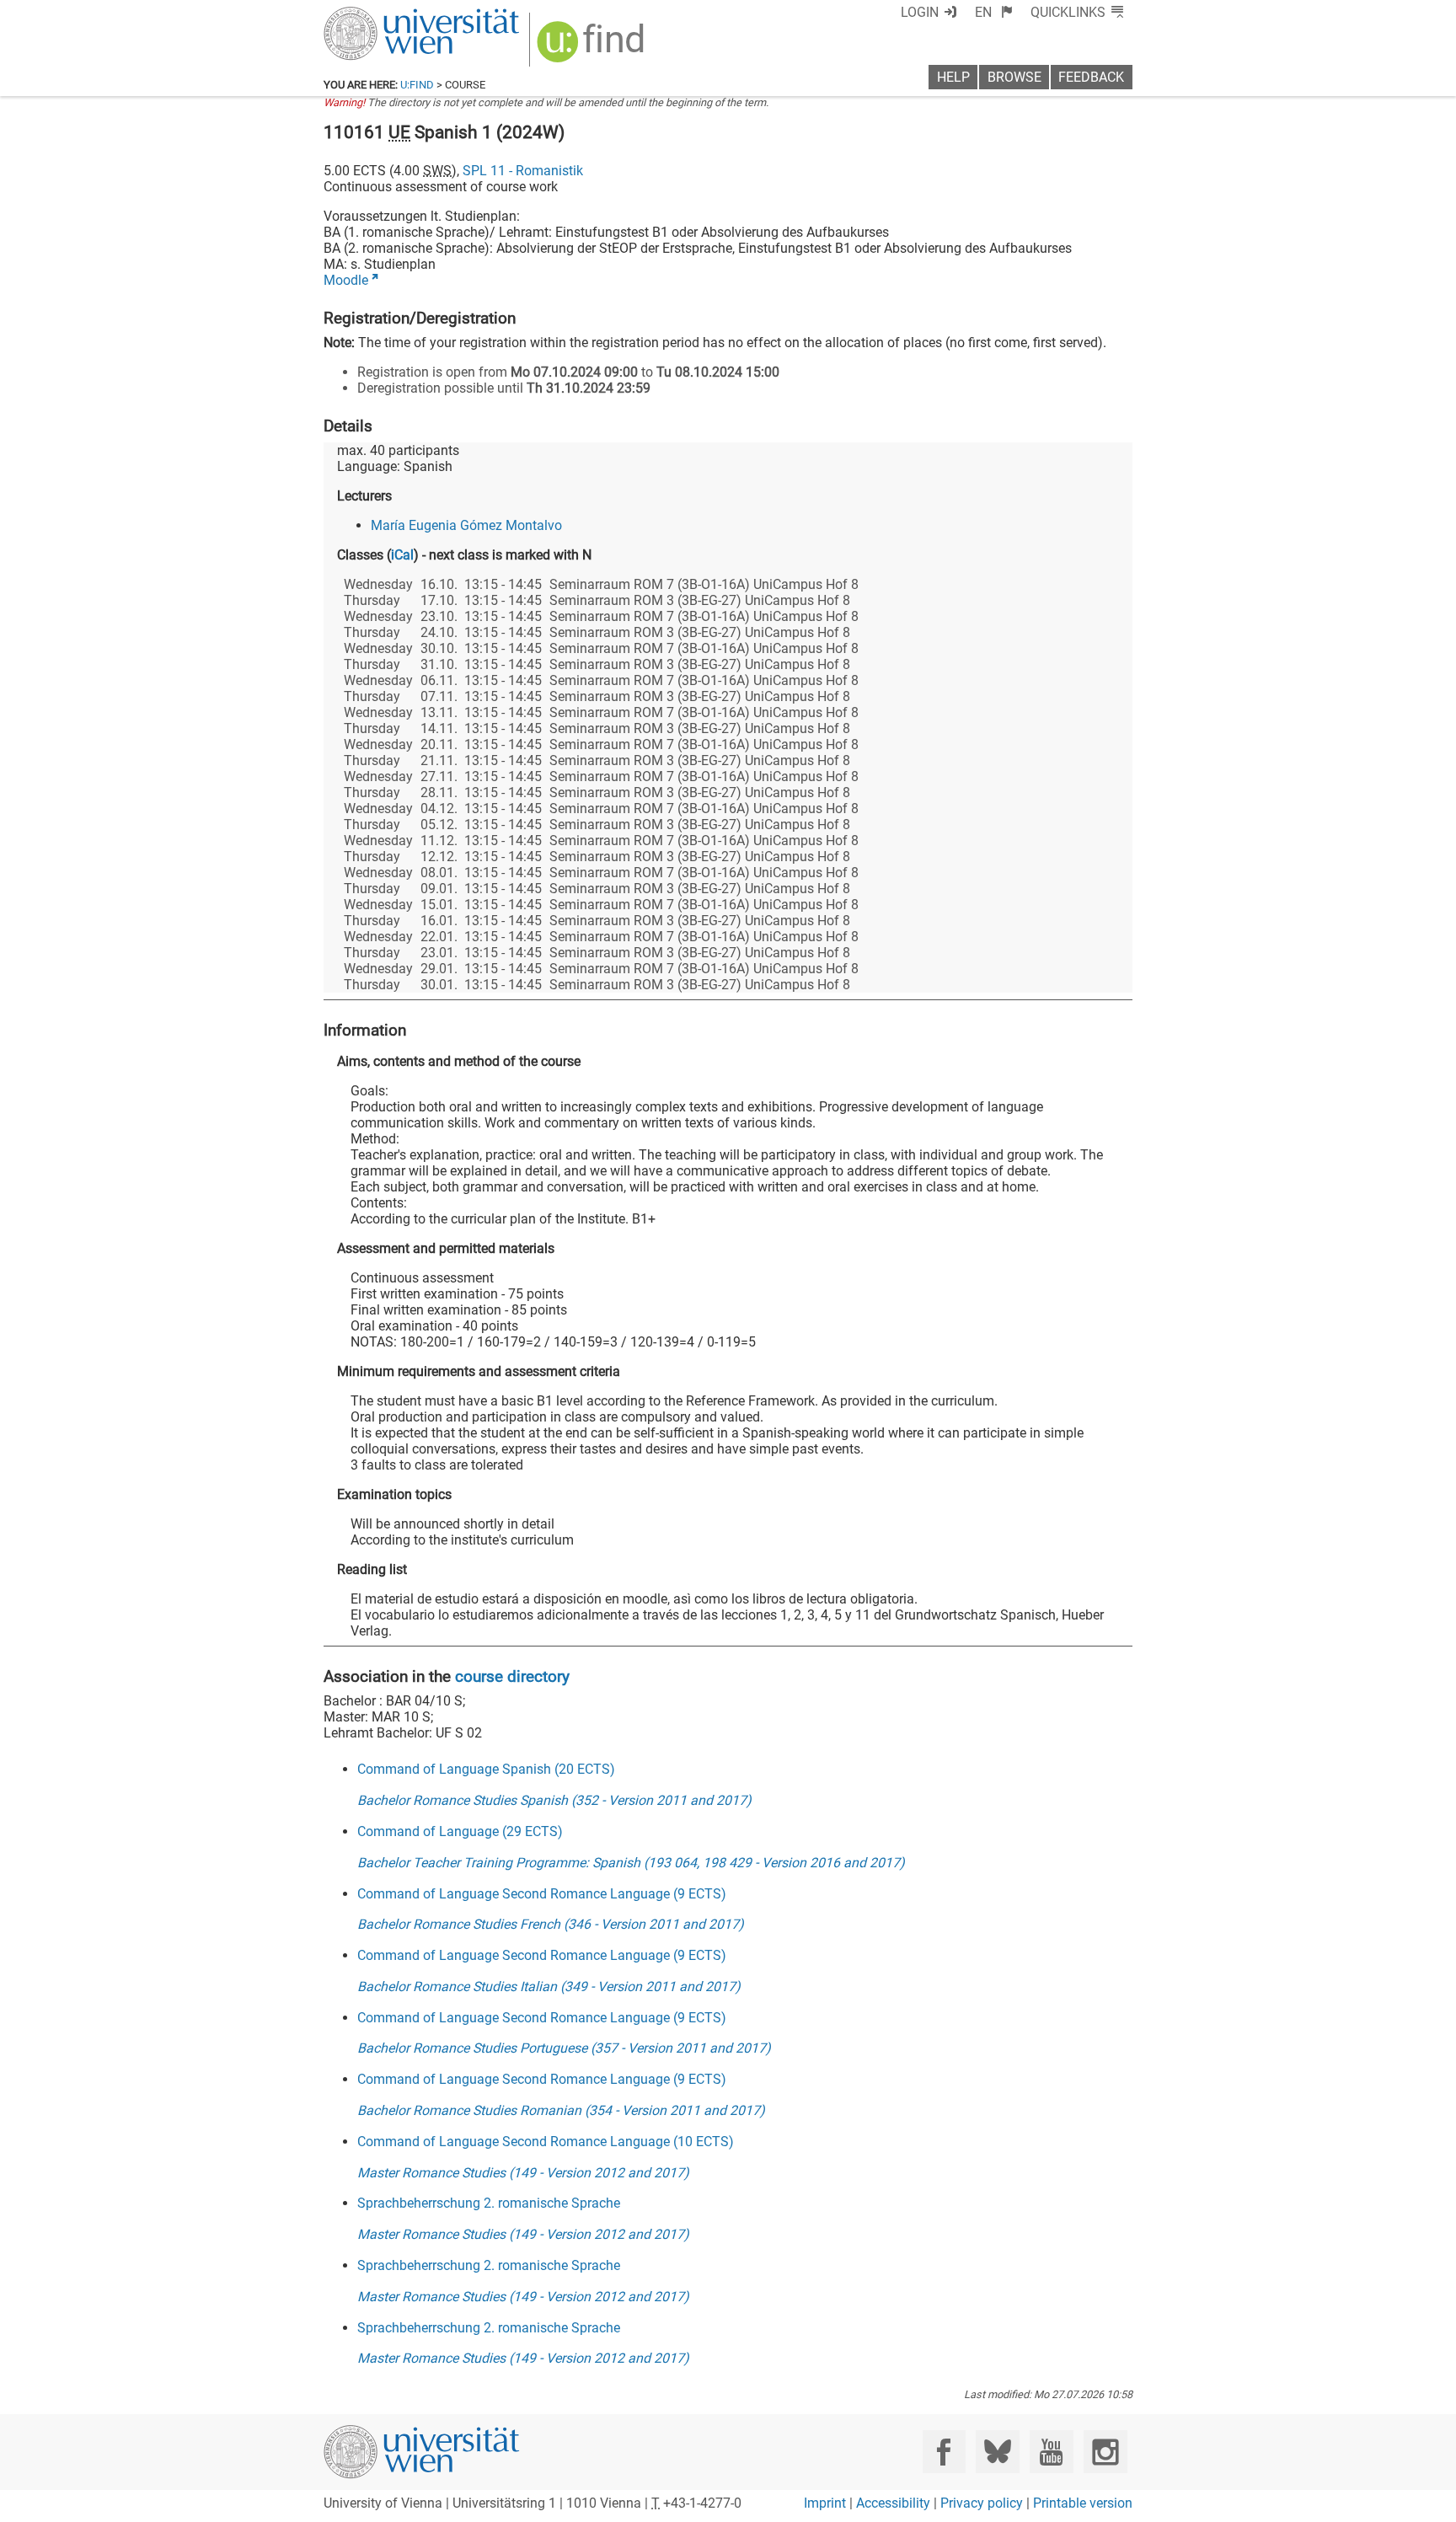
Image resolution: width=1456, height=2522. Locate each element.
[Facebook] (944, 2452)
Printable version (1083, 2503)
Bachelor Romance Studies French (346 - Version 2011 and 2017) (551, 1924)
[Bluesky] (997, 2452)
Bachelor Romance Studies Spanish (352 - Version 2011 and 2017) (554, 1800)
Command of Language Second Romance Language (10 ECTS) (546, 2142)
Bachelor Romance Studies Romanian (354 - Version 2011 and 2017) (561, 2110)
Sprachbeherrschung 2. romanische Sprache (489, 2203)
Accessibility (893, 2503)
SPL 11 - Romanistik (523, 171)
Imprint (825, 2503)
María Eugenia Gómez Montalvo (466, 525)
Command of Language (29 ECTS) (460, 1831)
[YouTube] (1051, 2452)
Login (920, 12)
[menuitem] (994, 12)
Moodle (346, 280)
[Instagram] (1105, 2452)
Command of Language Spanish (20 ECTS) (486, 1769)
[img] (593, 48)
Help (953, 77)
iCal (402, 555)
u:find (417, 85)
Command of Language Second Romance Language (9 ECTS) (542, 1894)
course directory (512, 1676)
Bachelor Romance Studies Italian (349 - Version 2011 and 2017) (549, 1987)
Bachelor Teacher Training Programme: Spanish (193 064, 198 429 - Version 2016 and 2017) (631, 1863)
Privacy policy (982, 2503)
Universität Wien (382, 15)
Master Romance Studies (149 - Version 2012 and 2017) (523, 2173)
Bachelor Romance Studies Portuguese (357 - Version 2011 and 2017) (564, 2048)
